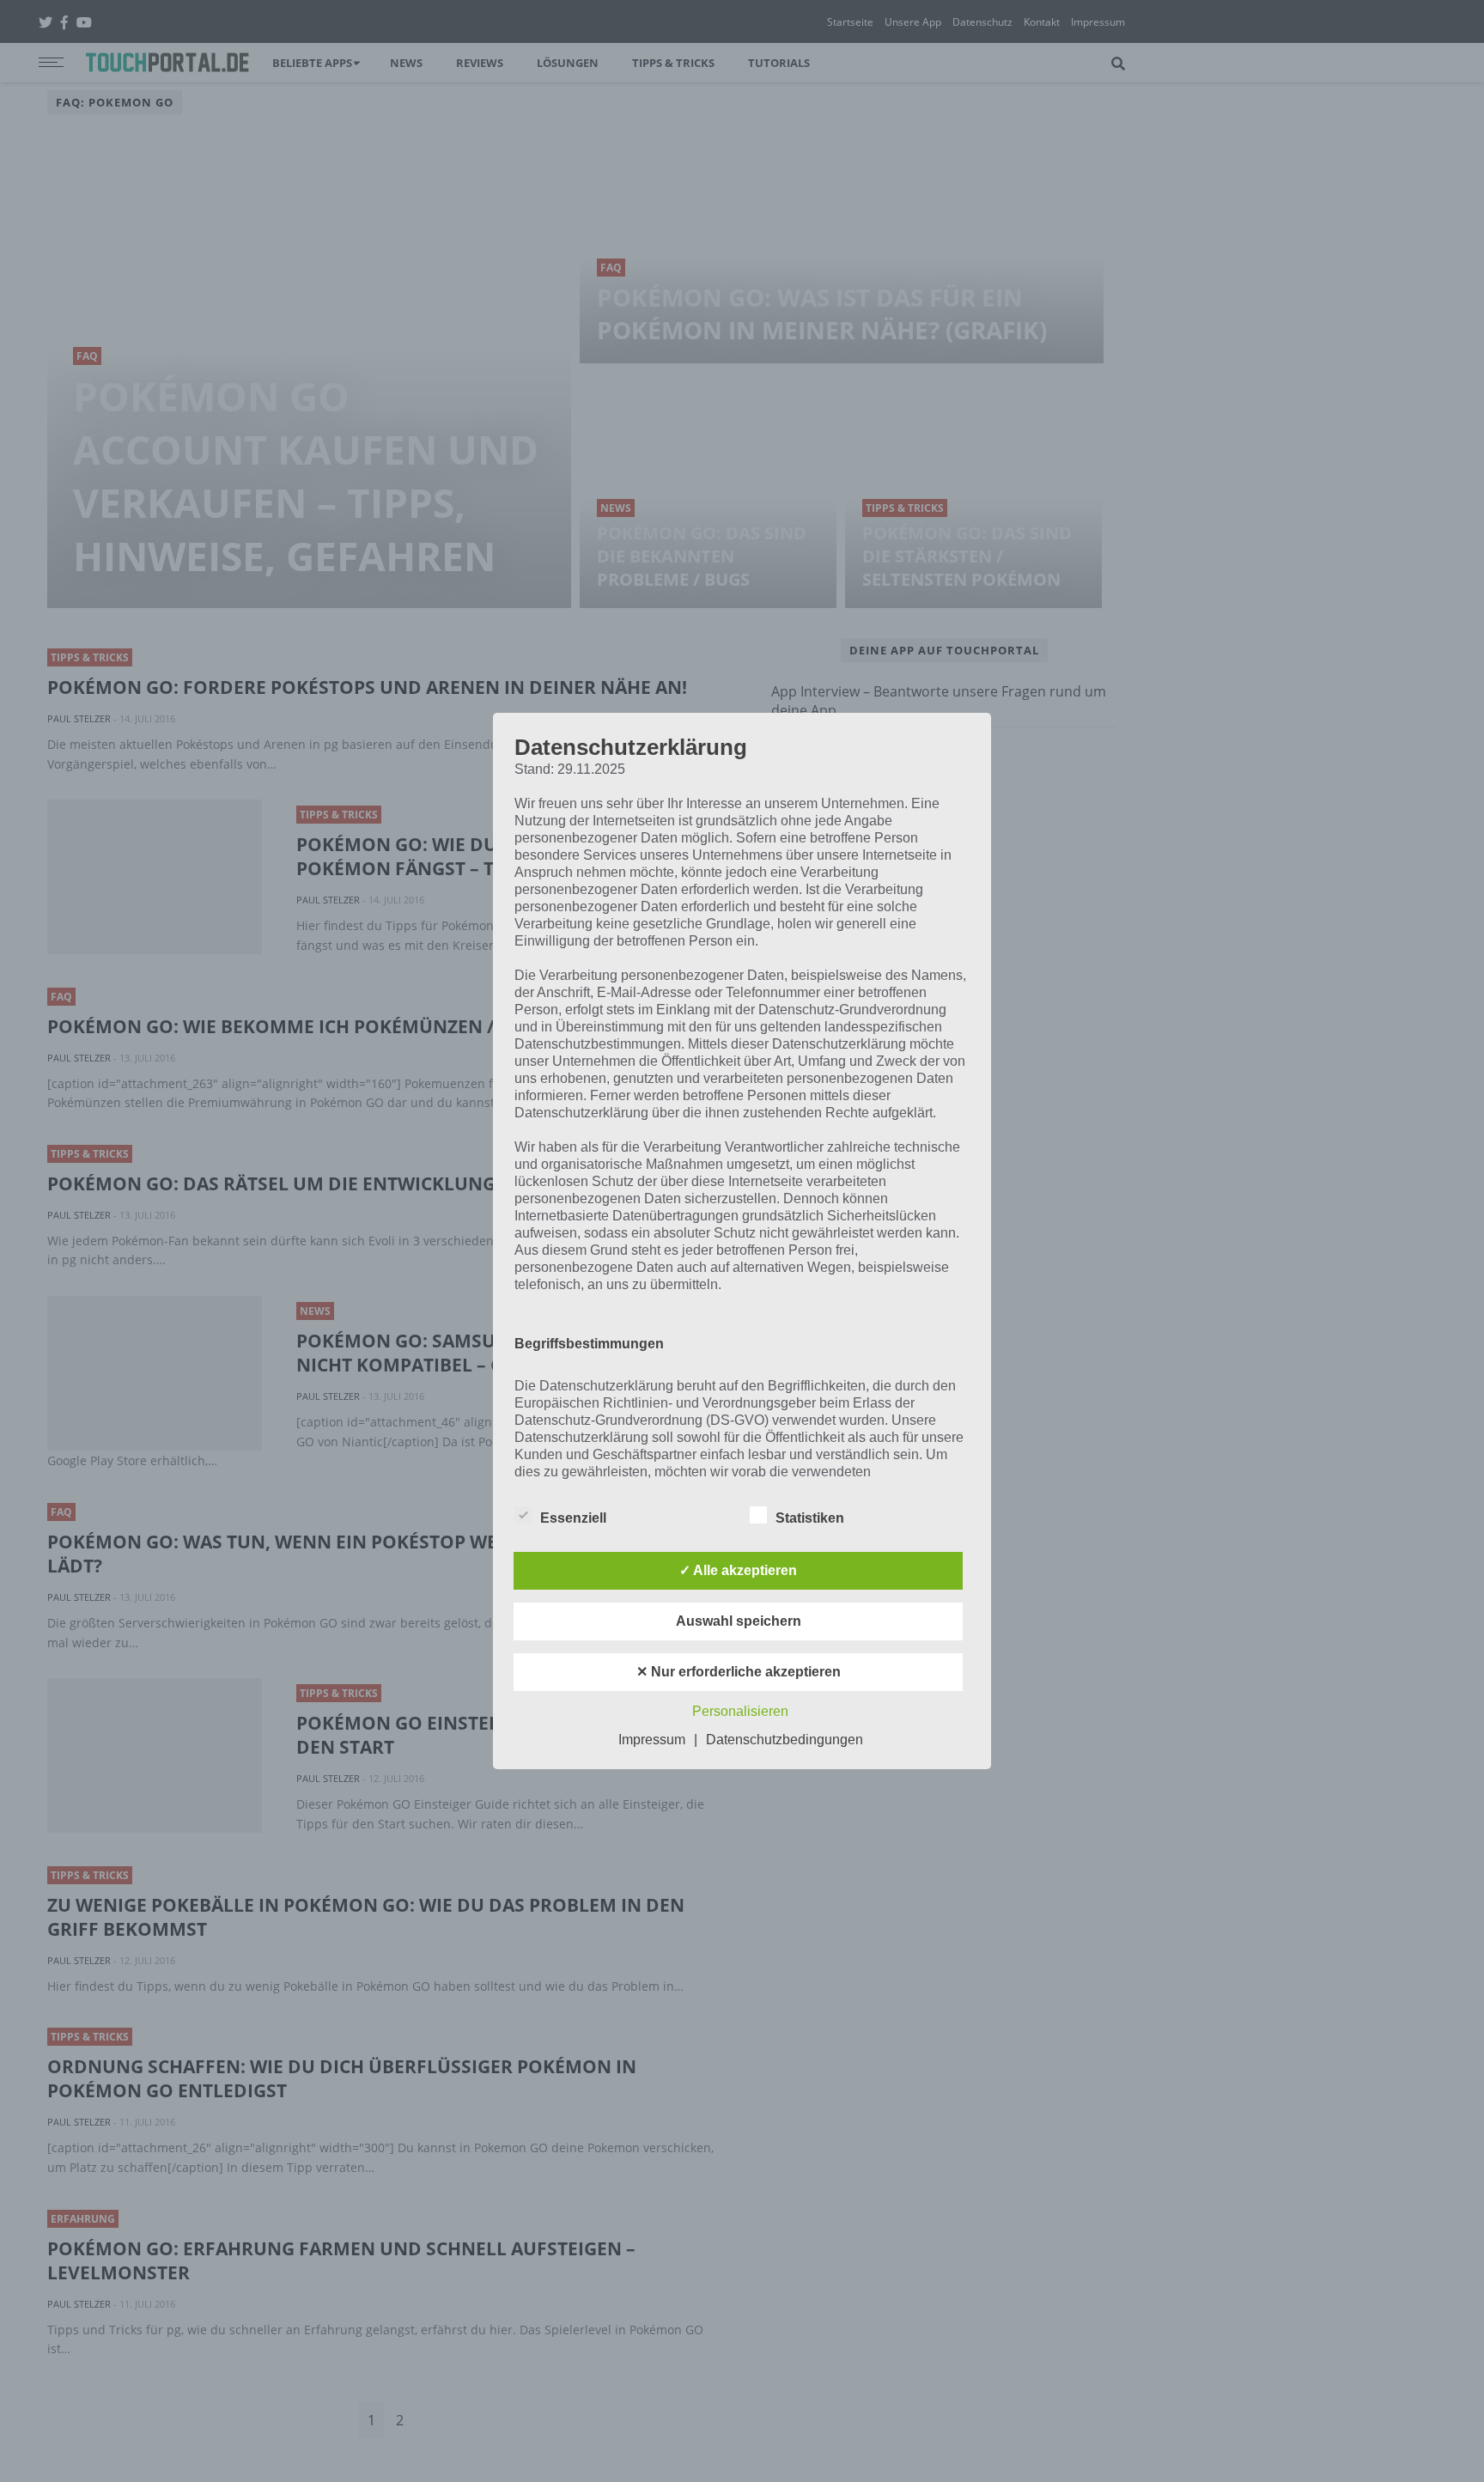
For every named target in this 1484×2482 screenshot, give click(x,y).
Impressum (652, 1740)
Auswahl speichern (739, 1621)
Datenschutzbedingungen (785, 1740)
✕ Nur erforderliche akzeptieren (739, 1672)
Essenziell (573, 1518)
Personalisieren (740, 1711)
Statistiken (810, 1518)
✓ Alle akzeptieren (738, 1570)
